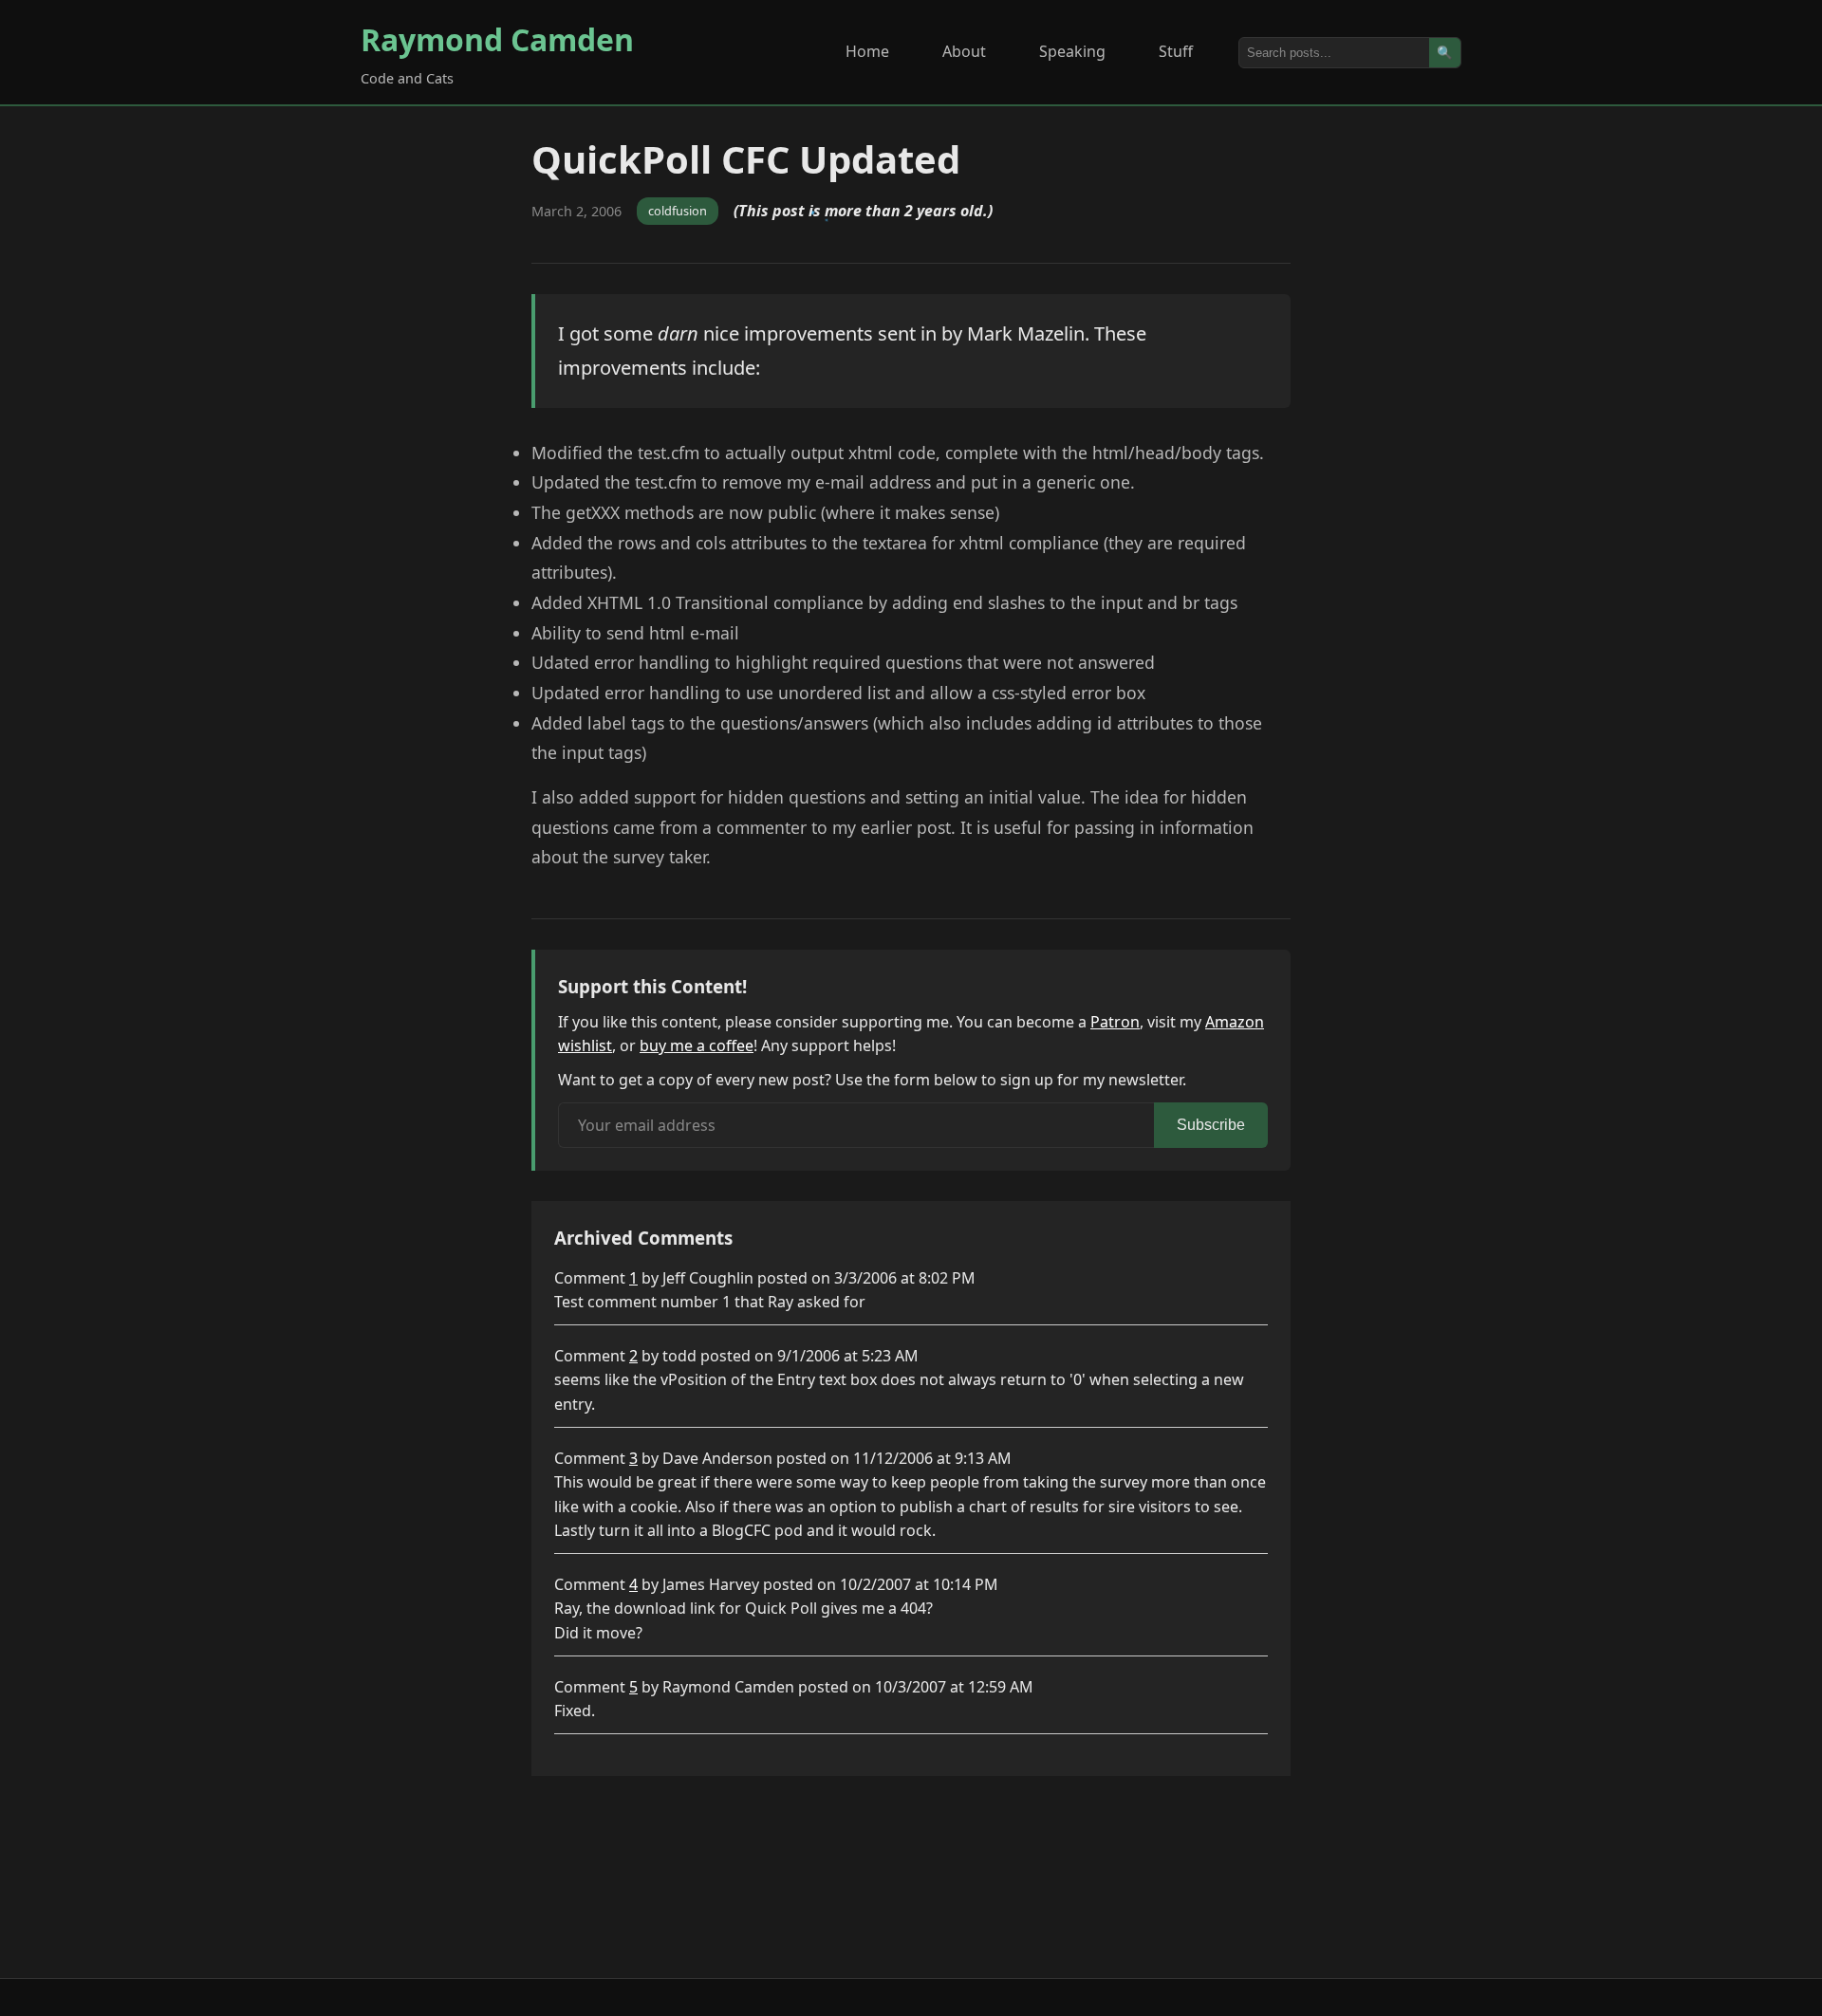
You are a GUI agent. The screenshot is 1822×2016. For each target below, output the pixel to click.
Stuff (1176, 51)
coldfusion (678, 211)
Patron (1115, 1022)
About (964, 51)
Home (867, 51)
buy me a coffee (697, 1045)
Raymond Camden (497, 39)
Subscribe (1211, 1125)
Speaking (1072, 51)
